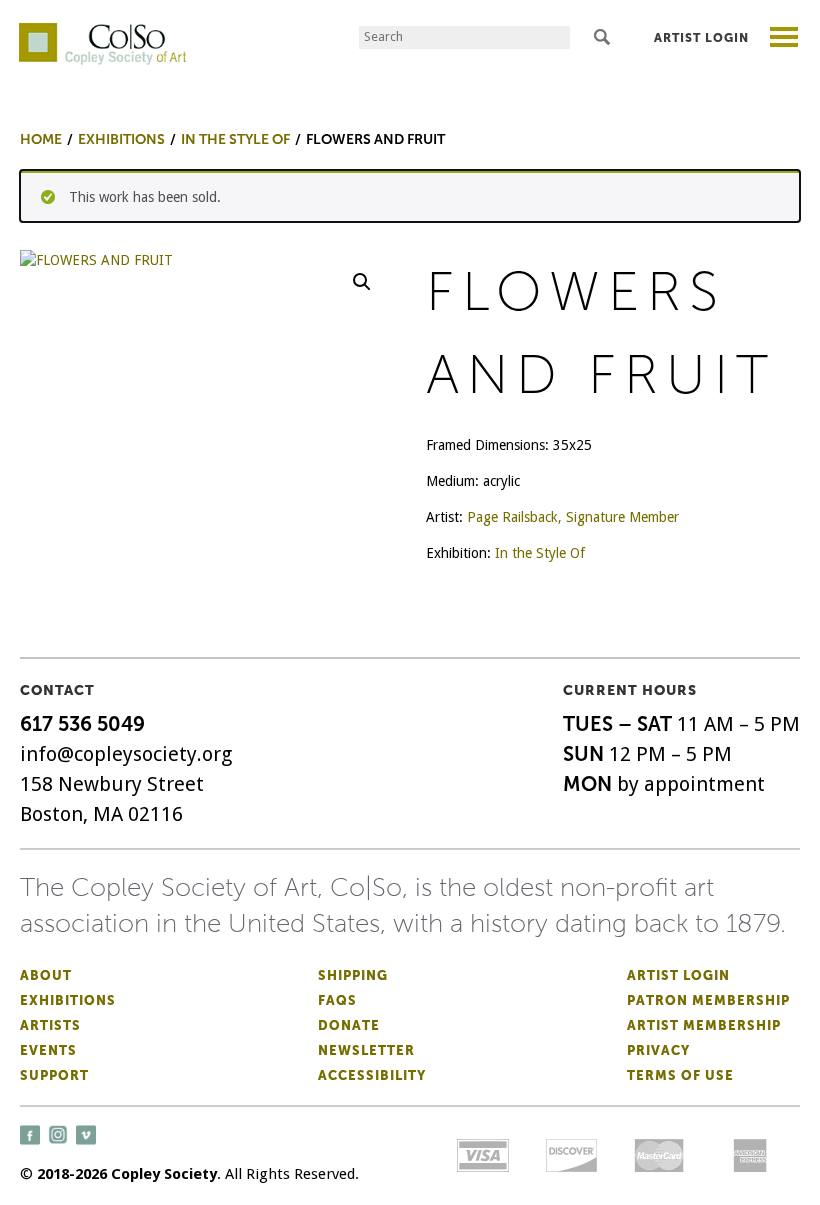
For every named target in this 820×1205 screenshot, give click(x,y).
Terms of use (680, 1075)
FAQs (337, 1000)
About (46, 975)
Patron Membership (708, 1000)
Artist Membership (704, 1025)
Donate (349, 1025)
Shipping (353, 975)
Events (48, 1050)
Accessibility (372, 1075)
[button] (362, 282)
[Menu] (784, 39)
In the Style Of (540, 553)
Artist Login (701, 38)
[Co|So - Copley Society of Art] (102, 30)
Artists (50, 1025)
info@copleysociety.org (126, 754)
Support (54, 1075)
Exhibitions (68, 1000)
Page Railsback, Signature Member (573, 517)
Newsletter (366, 1050)
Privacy (658, 1050)
